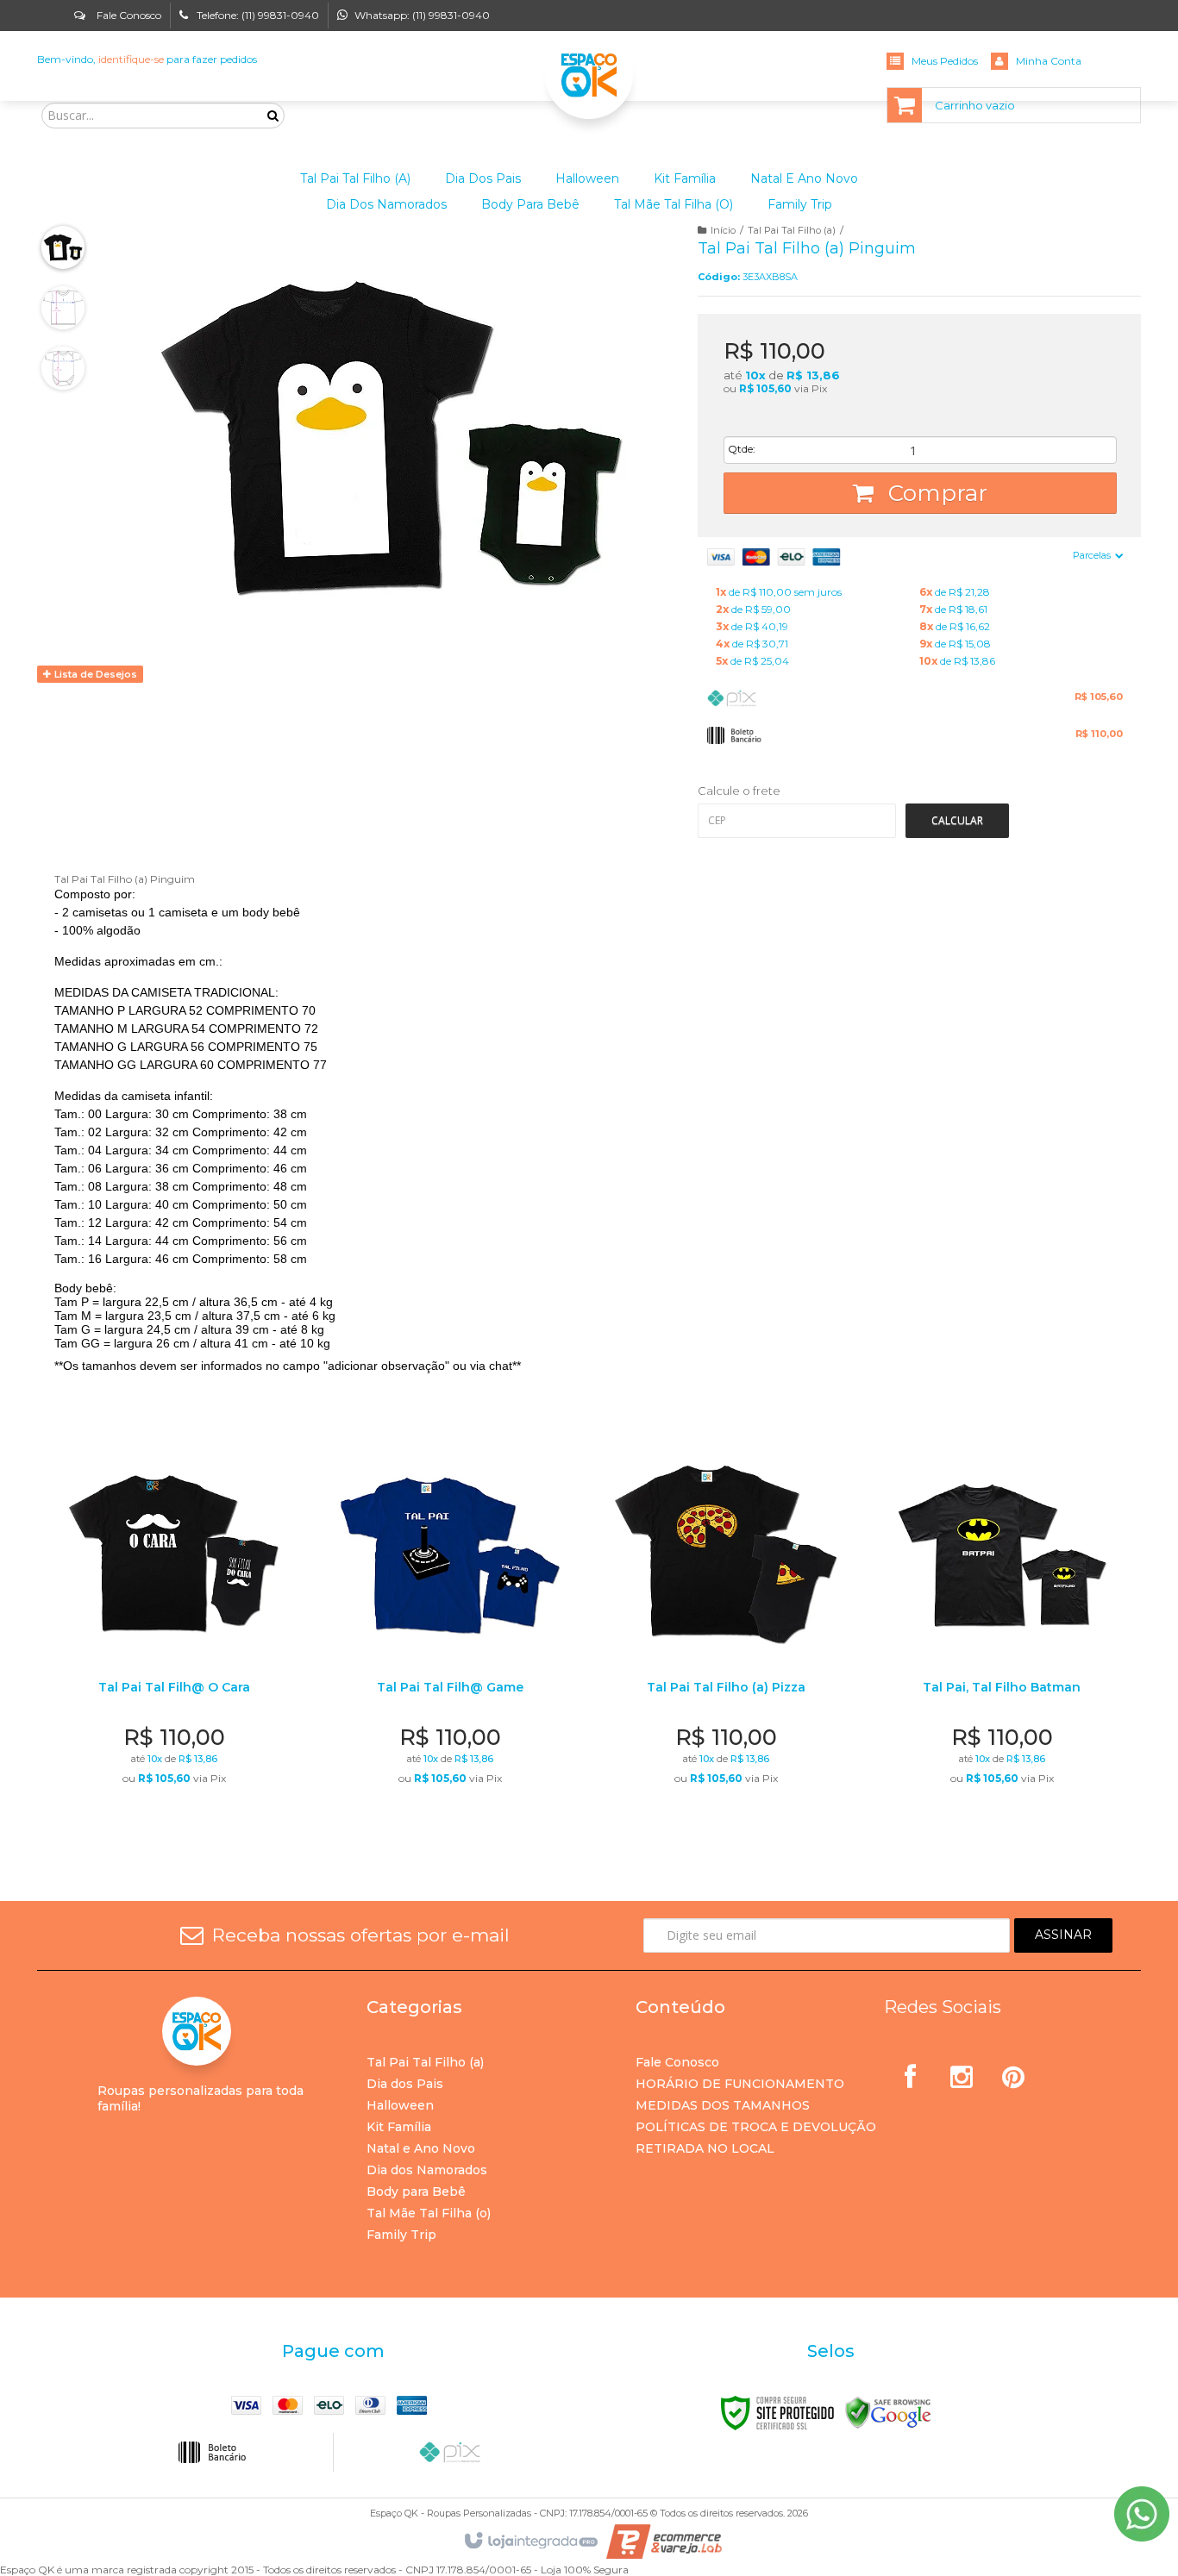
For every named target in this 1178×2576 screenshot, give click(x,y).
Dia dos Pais (405, 2084)
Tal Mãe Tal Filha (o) (429, 2213)
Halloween (400, 2105)
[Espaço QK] (589, 75)
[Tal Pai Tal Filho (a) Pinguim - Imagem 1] (63, 247)
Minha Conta (1049, 61)
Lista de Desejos (94, 674)
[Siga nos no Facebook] (910, 2071)
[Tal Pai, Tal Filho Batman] (1002, 1632)
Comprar (935, 493)
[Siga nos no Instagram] (962, 2071)
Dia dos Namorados (427, 2170)
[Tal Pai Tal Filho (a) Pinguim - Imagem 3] (63, 368)
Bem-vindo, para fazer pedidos (147, 59)
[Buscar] (273, 116)
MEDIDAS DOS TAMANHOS (723, 2105)
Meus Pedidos (945, 61)
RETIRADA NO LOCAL (705, 2148)
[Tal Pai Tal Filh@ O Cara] (174, 1632)
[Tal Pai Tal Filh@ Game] (450, 1632)
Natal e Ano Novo (421, 2148)
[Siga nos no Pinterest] (1013, 2071)
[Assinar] (1063, 1935)
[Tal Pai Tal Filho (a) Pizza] (726, 1632)
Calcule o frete (739, 791)
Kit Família (399, 2127)
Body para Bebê (416, 2191)
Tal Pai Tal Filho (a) (792, 230)
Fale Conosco (128, 15)
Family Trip (401, 2235)
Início (723, 230)
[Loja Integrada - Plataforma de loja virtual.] (530, 2542)
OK (957, 821)
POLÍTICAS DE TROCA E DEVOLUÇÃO (756, 2127)
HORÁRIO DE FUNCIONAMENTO (740, 2084)
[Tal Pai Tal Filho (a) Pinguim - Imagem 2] (63, 308)
